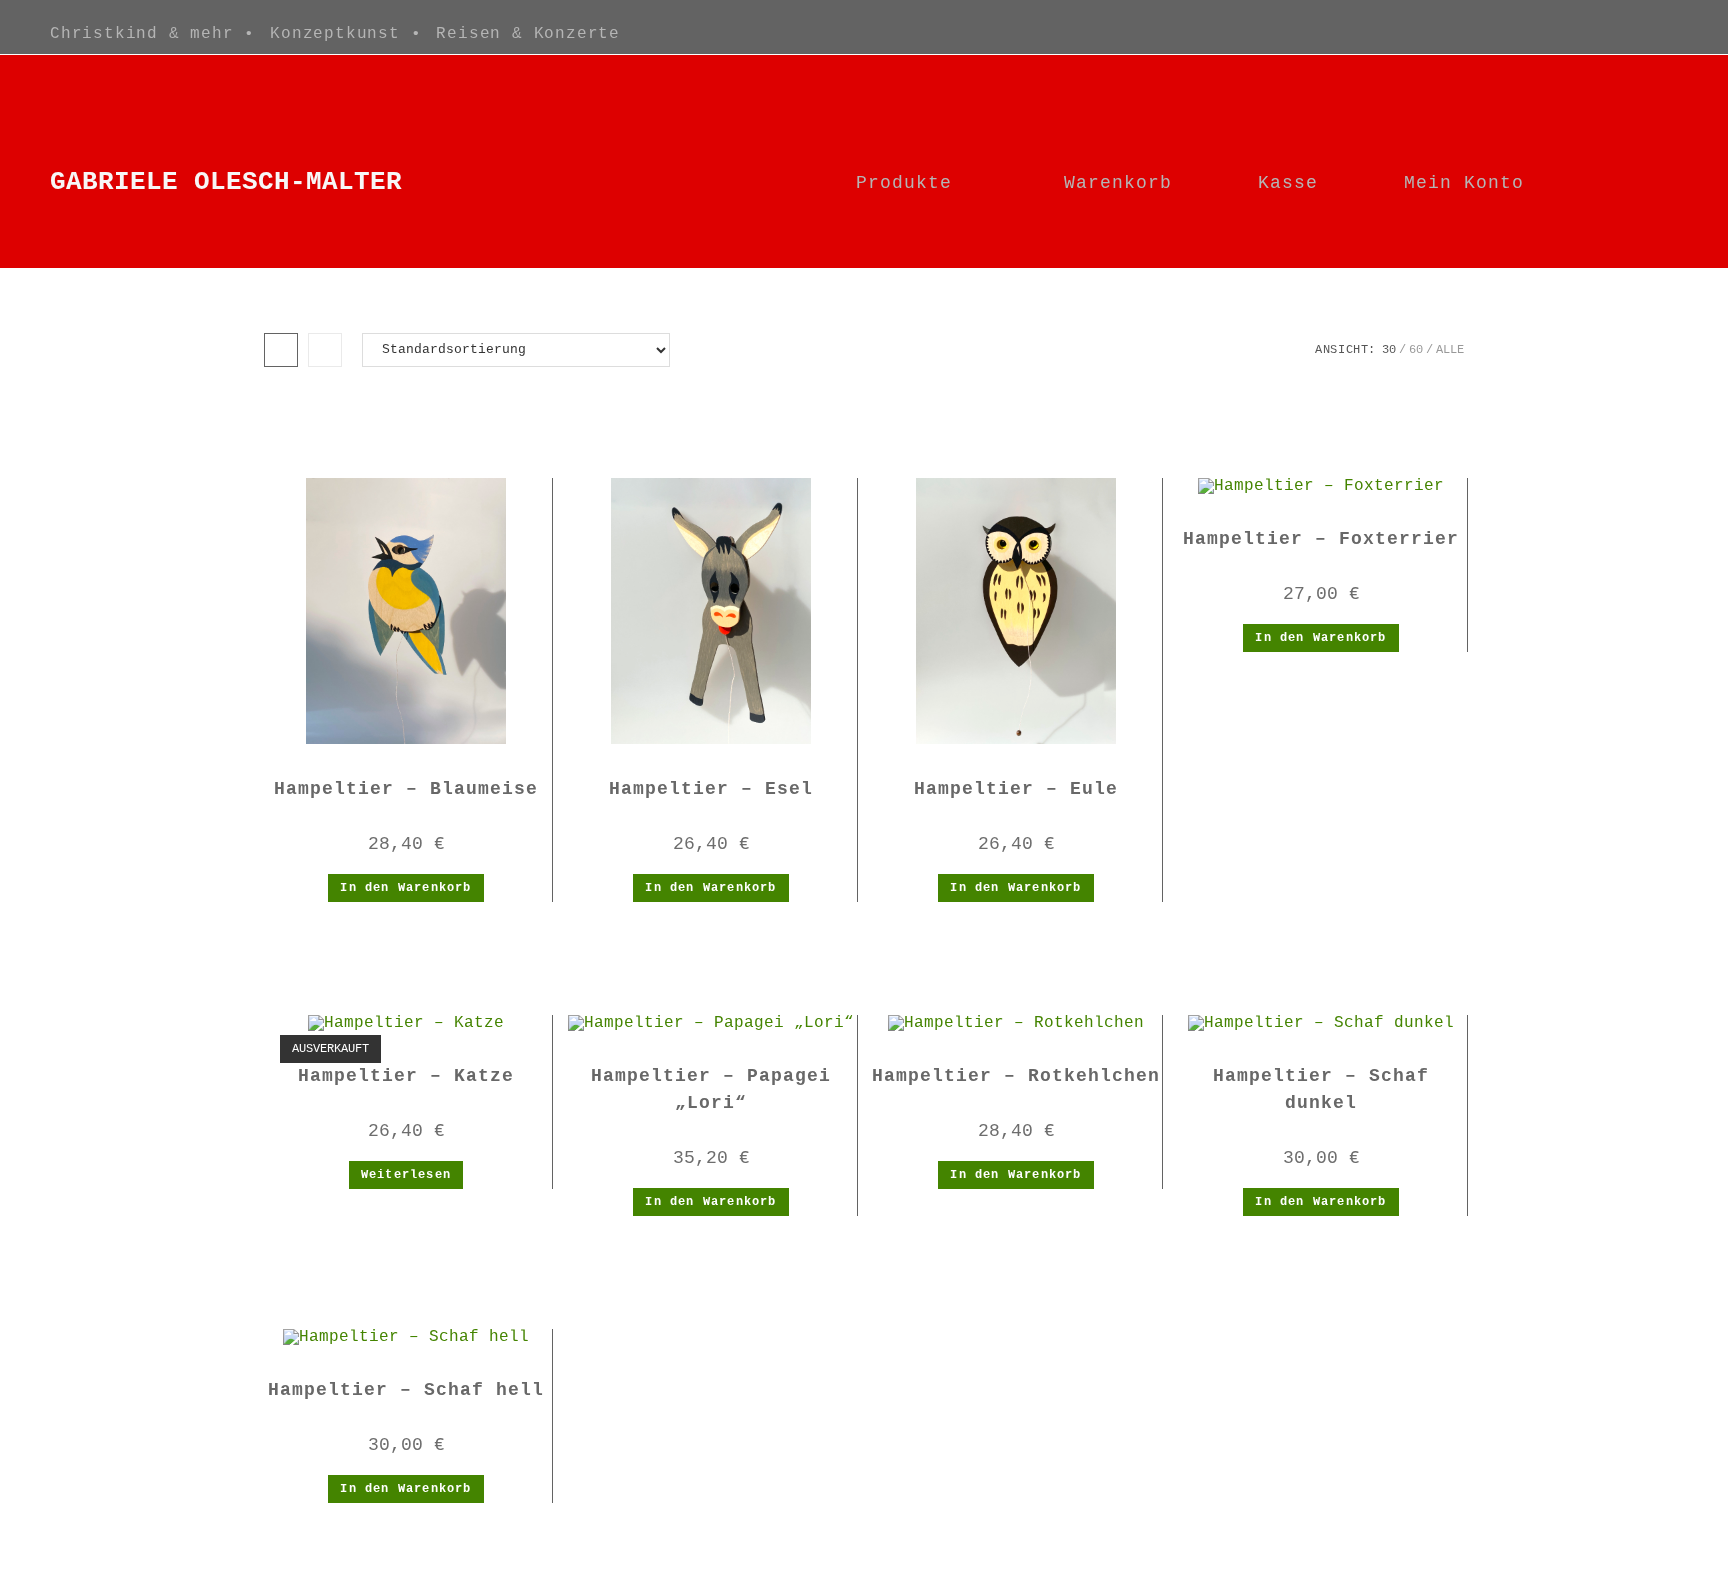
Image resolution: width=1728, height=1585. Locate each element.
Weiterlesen (406, 1175)
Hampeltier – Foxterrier (1321, 539)
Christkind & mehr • (152, 34)
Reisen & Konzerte (528, 34)
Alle (1450, 350)
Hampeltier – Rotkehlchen (1016, 1076)
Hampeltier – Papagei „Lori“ (711, 1089)
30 (1389, 350)
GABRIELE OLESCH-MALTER (226, 182)
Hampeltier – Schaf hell (406, 1390)
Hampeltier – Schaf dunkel (1321, 1089)
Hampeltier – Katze (406, 1076)
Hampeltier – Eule (1016, 789)
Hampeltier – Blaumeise (406, 789)
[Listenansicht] (325, 350)
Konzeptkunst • (345, 34)
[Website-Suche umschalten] (1643, 183)
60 (1416, 350)
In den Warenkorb (405, 888)
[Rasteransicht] (281, 350)
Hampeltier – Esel (711, 789)
